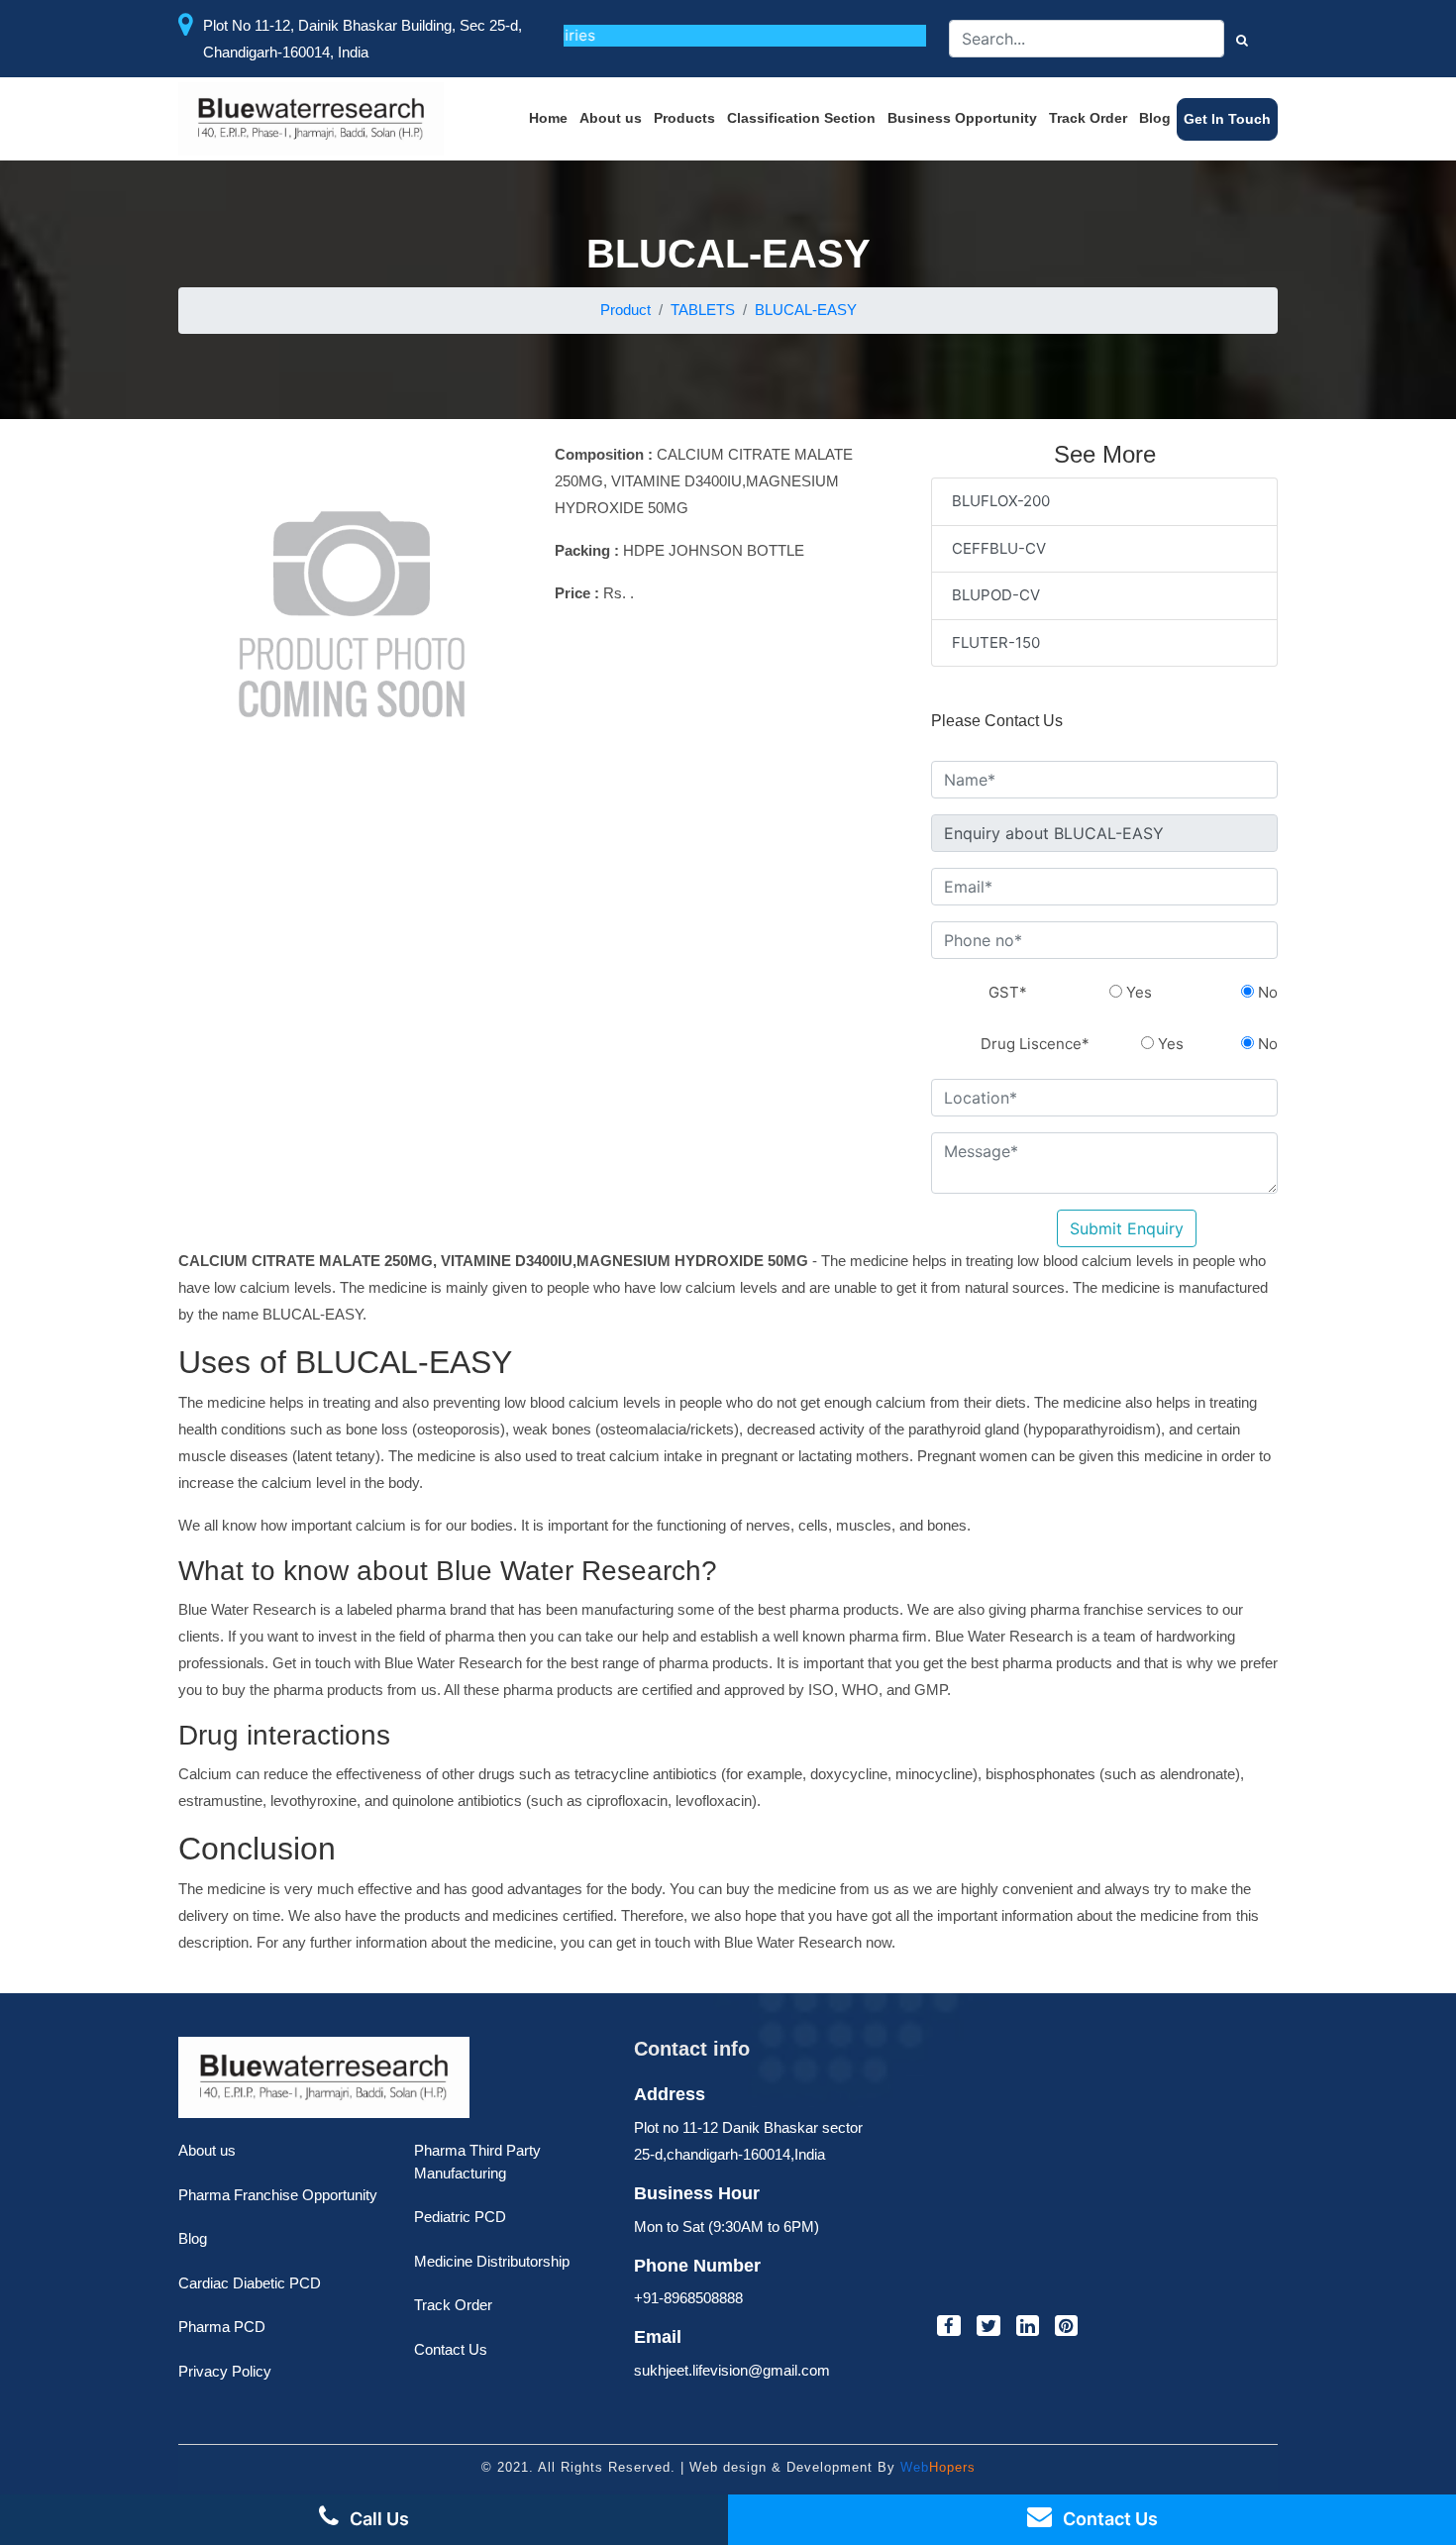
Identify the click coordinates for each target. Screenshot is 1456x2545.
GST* (1008, 992)
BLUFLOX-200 (1001, 501)
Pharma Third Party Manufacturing (477, 2162)
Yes (1137, 992)
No (1266, 992)
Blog (1155, 118)
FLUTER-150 (996, 642)
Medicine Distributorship (492, 2261)
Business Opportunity (962, 118)
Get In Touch (1227, 119)
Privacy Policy (225, 2371)
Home (548, 118)
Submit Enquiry (1127, 1228)
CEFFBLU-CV (999, 548)
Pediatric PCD (460, 2217)
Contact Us (451, 2349)
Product (625, 310)
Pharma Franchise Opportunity (278, 2195)
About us (611, 118)
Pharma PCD (222, 2327)
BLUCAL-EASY (806, 310)
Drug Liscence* (1035, 1044)
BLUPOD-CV (996, 595)
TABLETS (703, 310)
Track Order (1088, 118)
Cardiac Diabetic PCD (250, 2283)
